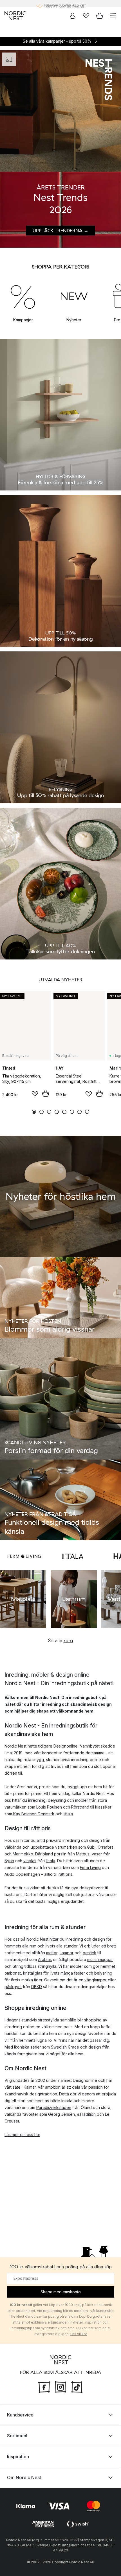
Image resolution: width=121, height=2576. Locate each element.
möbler (82, 1800)
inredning (37, 1800)
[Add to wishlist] (35, 1094)
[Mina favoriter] (86, 16)
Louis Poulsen (49, 1807)
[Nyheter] (74, 296)
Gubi (91, 1847)
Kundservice (20, 2415)
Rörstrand (80, 1807)
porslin (60, 1854)
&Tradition (86, 2114)
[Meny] (113, 16)
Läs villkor (79, 2334)
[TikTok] (77, 2387)
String (18, 1966)
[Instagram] (60, 2387)
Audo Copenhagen (22, 1874)
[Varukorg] (100, 16)
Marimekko (23, 1854)
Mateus (83, 1854)
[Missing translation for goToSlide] (42, 1112)
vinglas (30, 1861)
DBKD (37, 1987)
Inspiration (18, 2457)
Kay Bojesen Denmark (34, 1814)
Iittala (68, 1814)
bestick (89, 1953)
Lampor (67, 1953)
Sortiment (17, 2436)
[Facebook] (44, 2387)
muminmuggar (100, 1959)
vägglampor (96, 1980)
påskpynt (13, 1987)
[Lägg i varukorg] (46, 1094)
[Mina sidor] (73, 16)
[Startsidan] (15, 16)
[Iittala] (73, 1556)
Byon (9, 1861)
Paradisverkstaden (54, 2107)
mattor (52, 1953)
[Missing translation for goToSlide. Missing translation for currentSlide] (34, 1112)
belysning (57, 1800)
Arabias (45, 1959)
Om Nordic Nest (24, 2477)
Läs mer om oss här (22, 2135)
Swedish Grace (65, 2047)
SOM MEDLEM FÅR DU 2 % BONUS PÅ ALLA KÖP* (65, 3)
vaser (97, 1854)
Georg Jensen (61, 2114)
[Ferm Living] (24, 1556)
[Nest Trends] (60, 111)
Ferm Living (90, 1867)
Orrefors (106, 1847)
